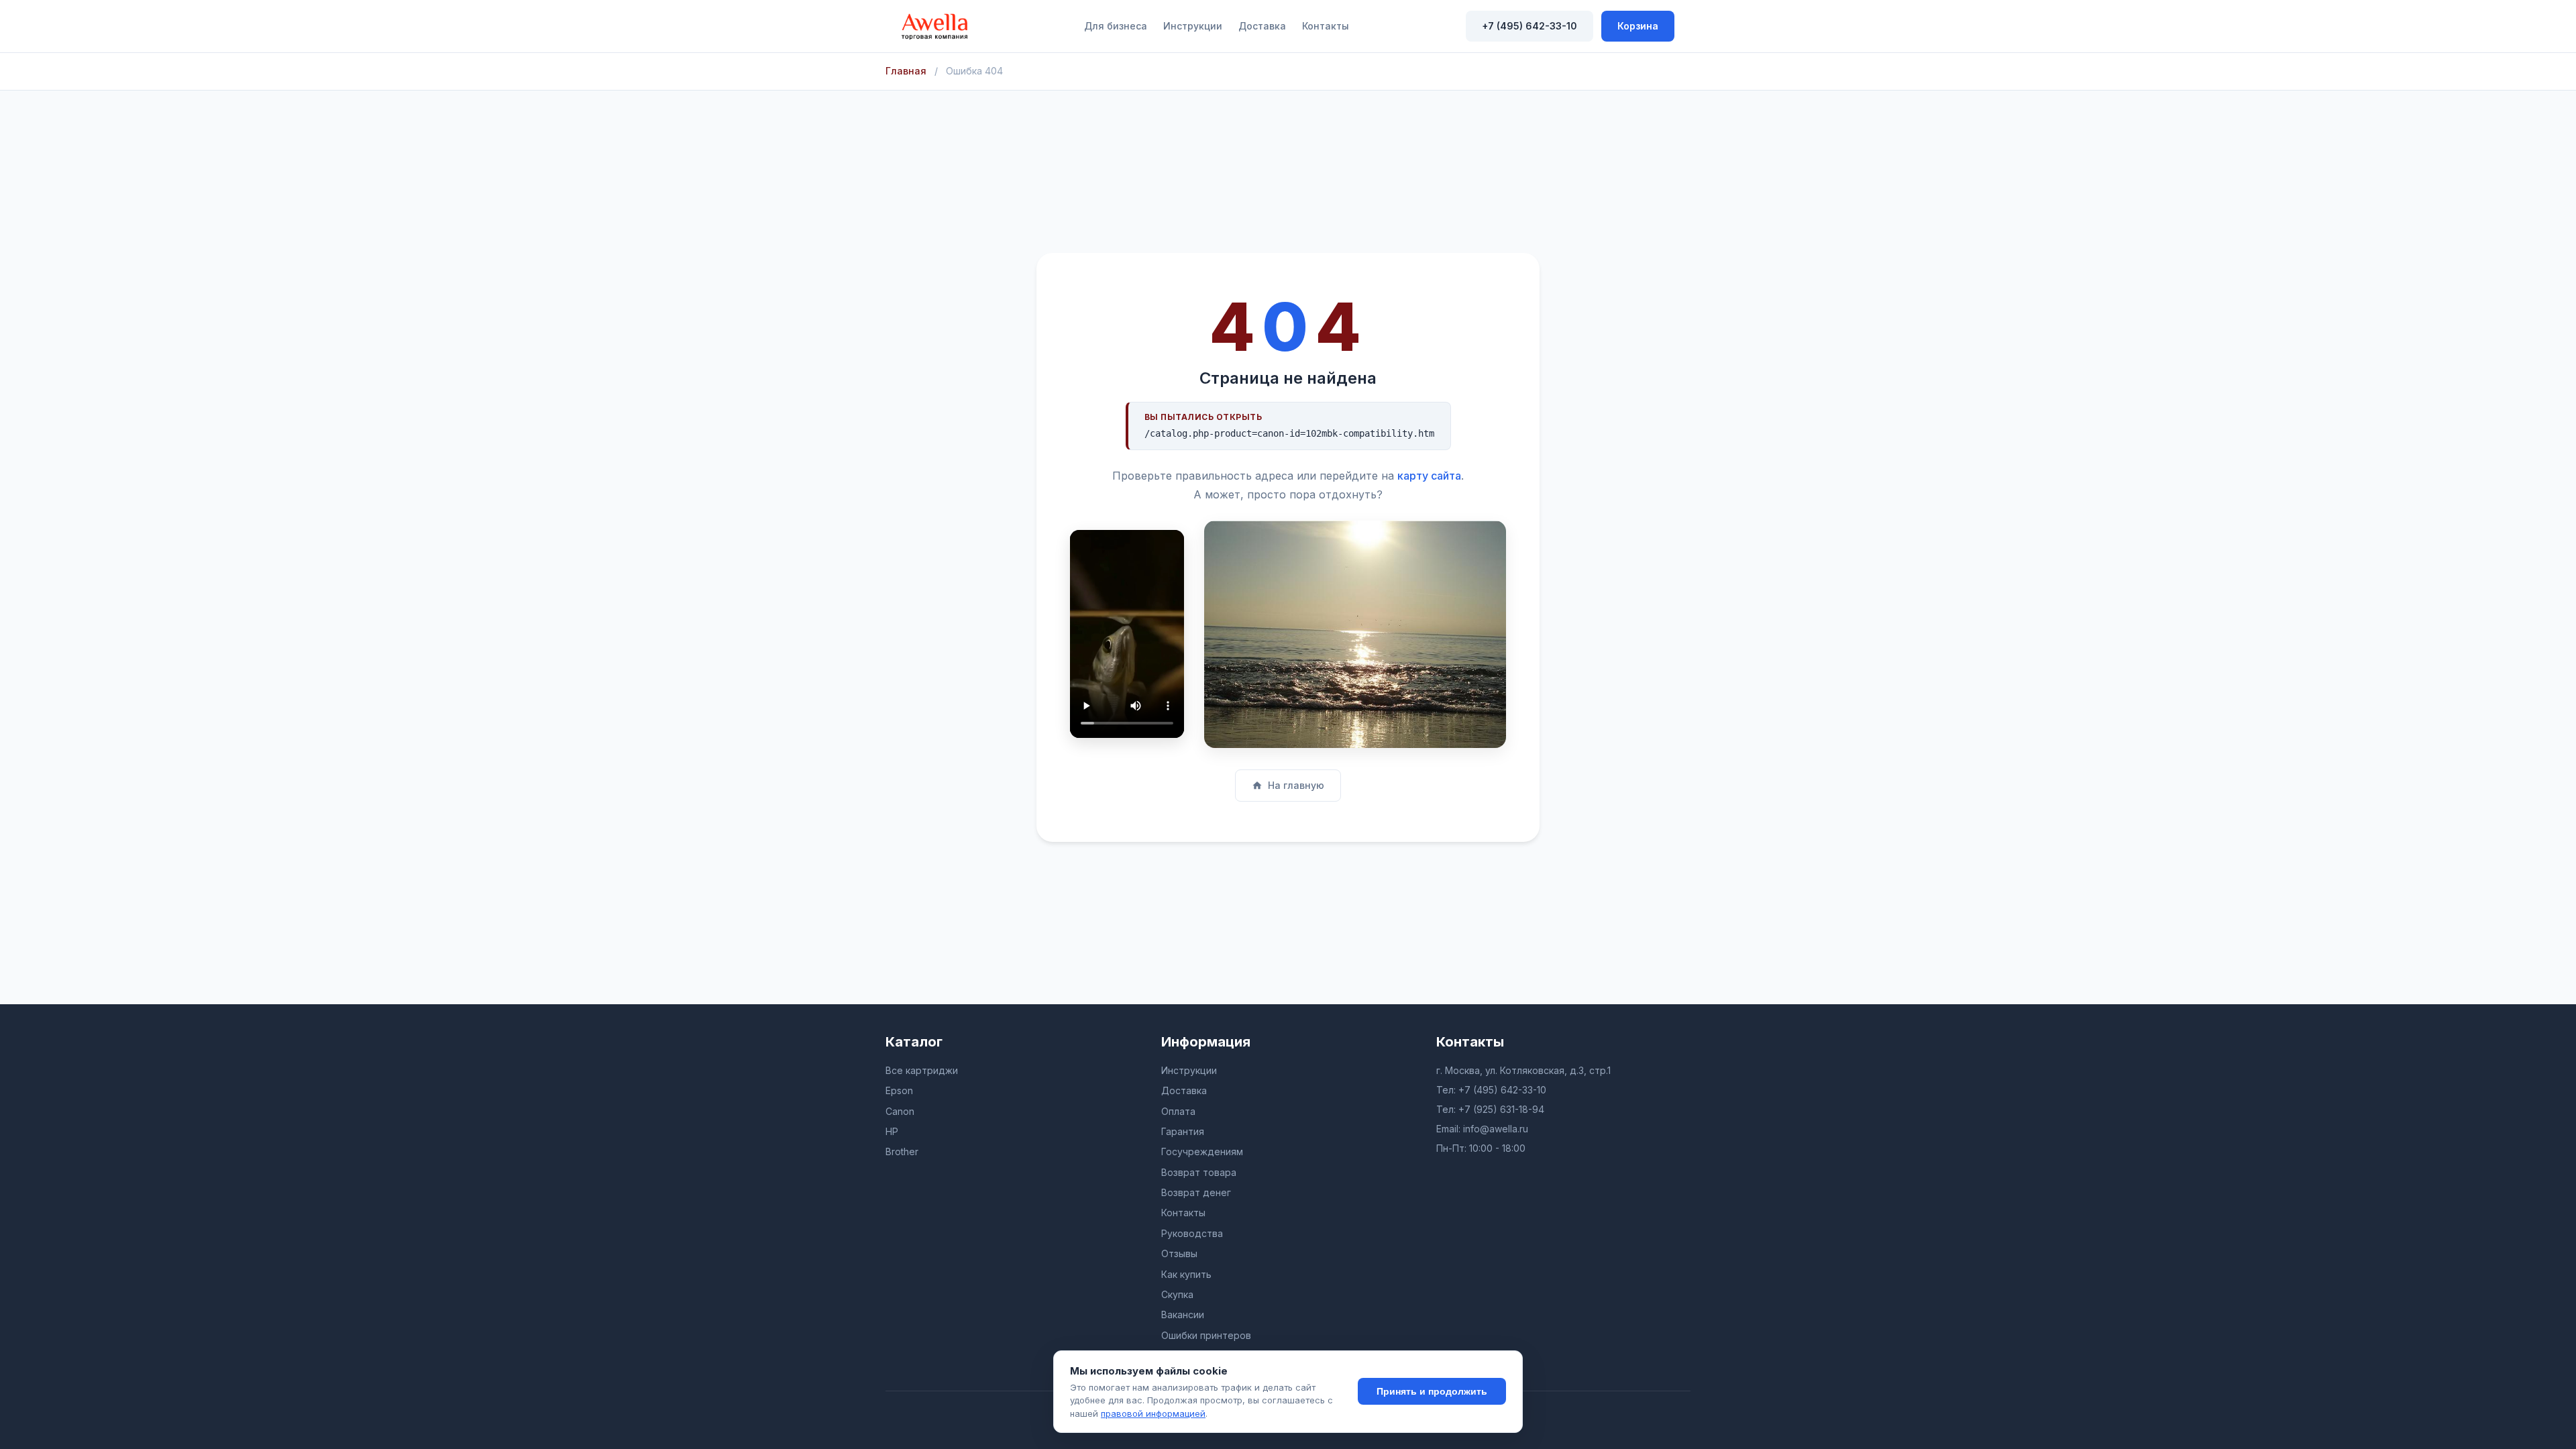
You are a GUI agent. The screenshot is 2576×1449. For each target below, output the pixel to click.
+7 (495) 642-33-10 (1529, 26)
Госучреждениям (1202, 1151)
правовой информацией (1153, 1413)
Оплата (1178, 1111)
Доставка (1262, 26)
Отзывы (1179, 1253)
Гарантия (1183, 1131)
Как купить (1186, 1274)
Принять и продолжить (1432, 1391)
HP (892, 1131)
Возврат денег (1196, 1192)
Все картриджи (922, 1070)
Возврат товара (1199, 1172)
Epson (899, 1090)
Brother (902, 1151)
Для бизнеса (1116, 26)
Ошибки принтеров (1206, 1335)
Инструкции (1193, 26)
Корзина (1638, 26)
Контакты (1326, 26)
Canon (900, 1111)
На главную (1296, 785)
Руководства (1192, 1233)
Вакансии (1183, 1314)
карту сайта (1429, 476)
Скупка (1177, 1294)
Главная (906, 71)
